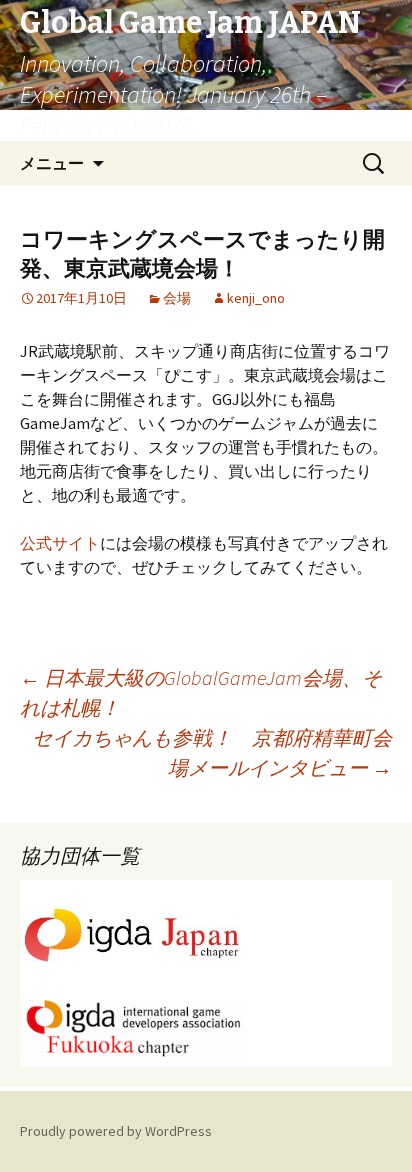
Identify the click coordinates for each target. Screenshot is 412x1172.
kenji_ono (256, 298)
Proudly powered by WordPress (116, 1131)
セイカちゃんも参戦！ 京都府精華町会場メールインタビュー (212, 752)
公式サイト (60, 543)
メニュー (52, 163)
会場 (177, 298)
